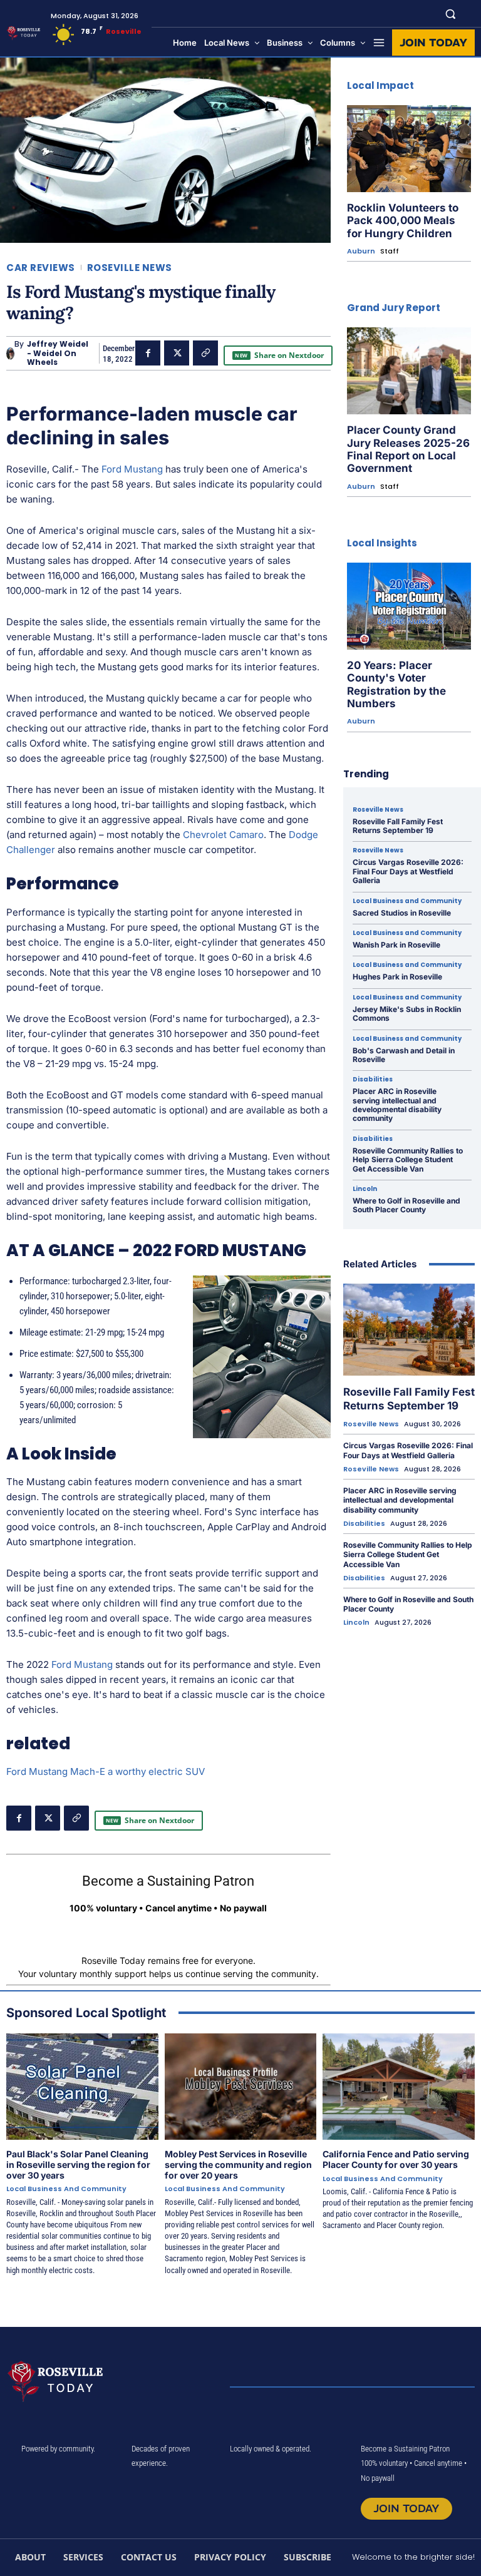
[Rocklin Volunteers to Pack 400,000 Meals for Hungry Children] (409, 149)
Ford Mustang (132, 469)
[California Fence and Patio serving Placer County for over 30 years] (399, 2087)
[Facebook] (148, 353)
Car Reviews (41, 268)
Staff (390, 251)
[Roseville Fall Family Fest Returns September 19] (409, 1330)
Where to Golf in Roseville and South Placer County (406, 1205)
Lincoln (365, 1189)
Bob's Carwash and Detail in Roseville (404, 1055)
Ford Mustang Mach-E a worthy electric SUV (106, 1771)
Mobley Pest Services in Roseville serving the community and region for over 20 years (238, 2165)
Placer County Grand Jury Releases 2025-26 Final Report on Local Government (408, 449)
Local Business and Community (407, 901)
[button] (451, 13)
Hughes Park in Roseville (397, 977)
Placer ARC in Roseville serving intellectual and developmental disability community (397, 1105)
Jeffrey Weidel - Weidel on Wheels (58, 353)
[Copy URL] (205, 353)
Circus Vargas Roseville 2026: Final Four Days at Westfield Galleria (408, 871)
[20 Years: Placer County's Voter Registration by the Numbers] (409, 606)
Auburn (361, 251)
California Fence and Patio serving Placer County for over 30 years (396, 2159)
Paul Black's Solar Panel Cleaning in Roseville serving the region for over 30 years (78, 2165)
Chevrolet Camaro (223, 835)
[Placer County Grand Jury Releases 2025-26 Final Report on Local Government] (409, 371)
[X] (177, 353)
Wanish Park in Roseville (396, 945)
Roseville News (130, 268)
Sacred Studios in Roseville (402, 913)
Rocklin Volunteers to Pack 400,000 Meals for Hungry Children (403, 221)
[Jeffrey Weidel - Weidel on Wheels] (10, 354)
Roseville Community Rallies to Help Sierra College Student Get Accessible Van (408, 1160)
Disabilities (373, 1080)
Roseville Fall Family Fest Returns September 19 (398, 826)
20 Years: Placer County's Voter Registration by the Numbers (396, 684)
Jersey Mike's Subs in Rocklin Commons (407, 1014)
